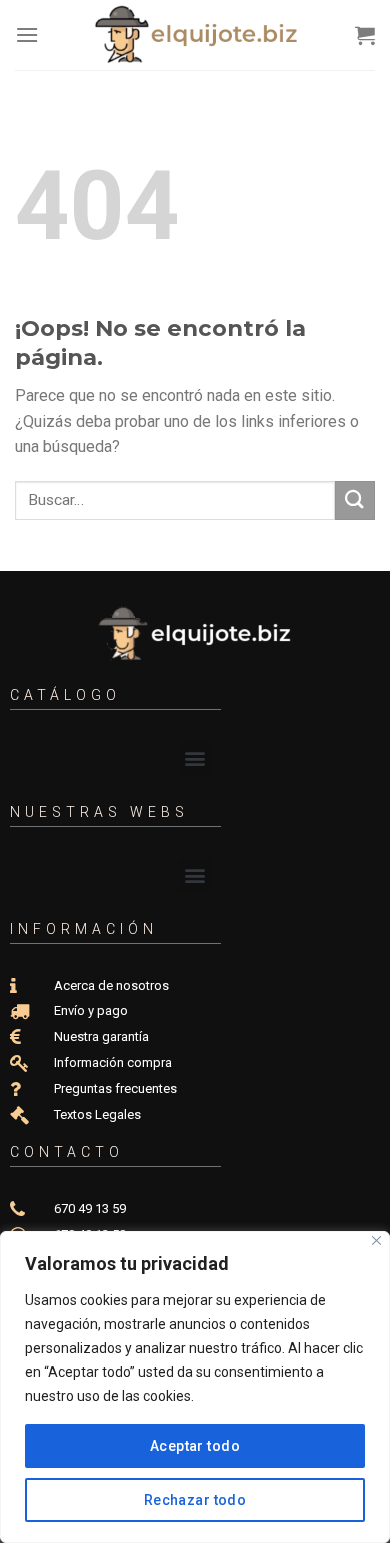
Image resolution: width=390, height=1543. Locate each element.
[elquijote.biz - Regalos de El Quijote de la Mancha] (197, 35)
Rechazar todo (195, 1500)
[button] (195, 758)
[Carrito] (365, 35)
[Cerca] (376, 1240)
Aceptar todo (195, 1446)
